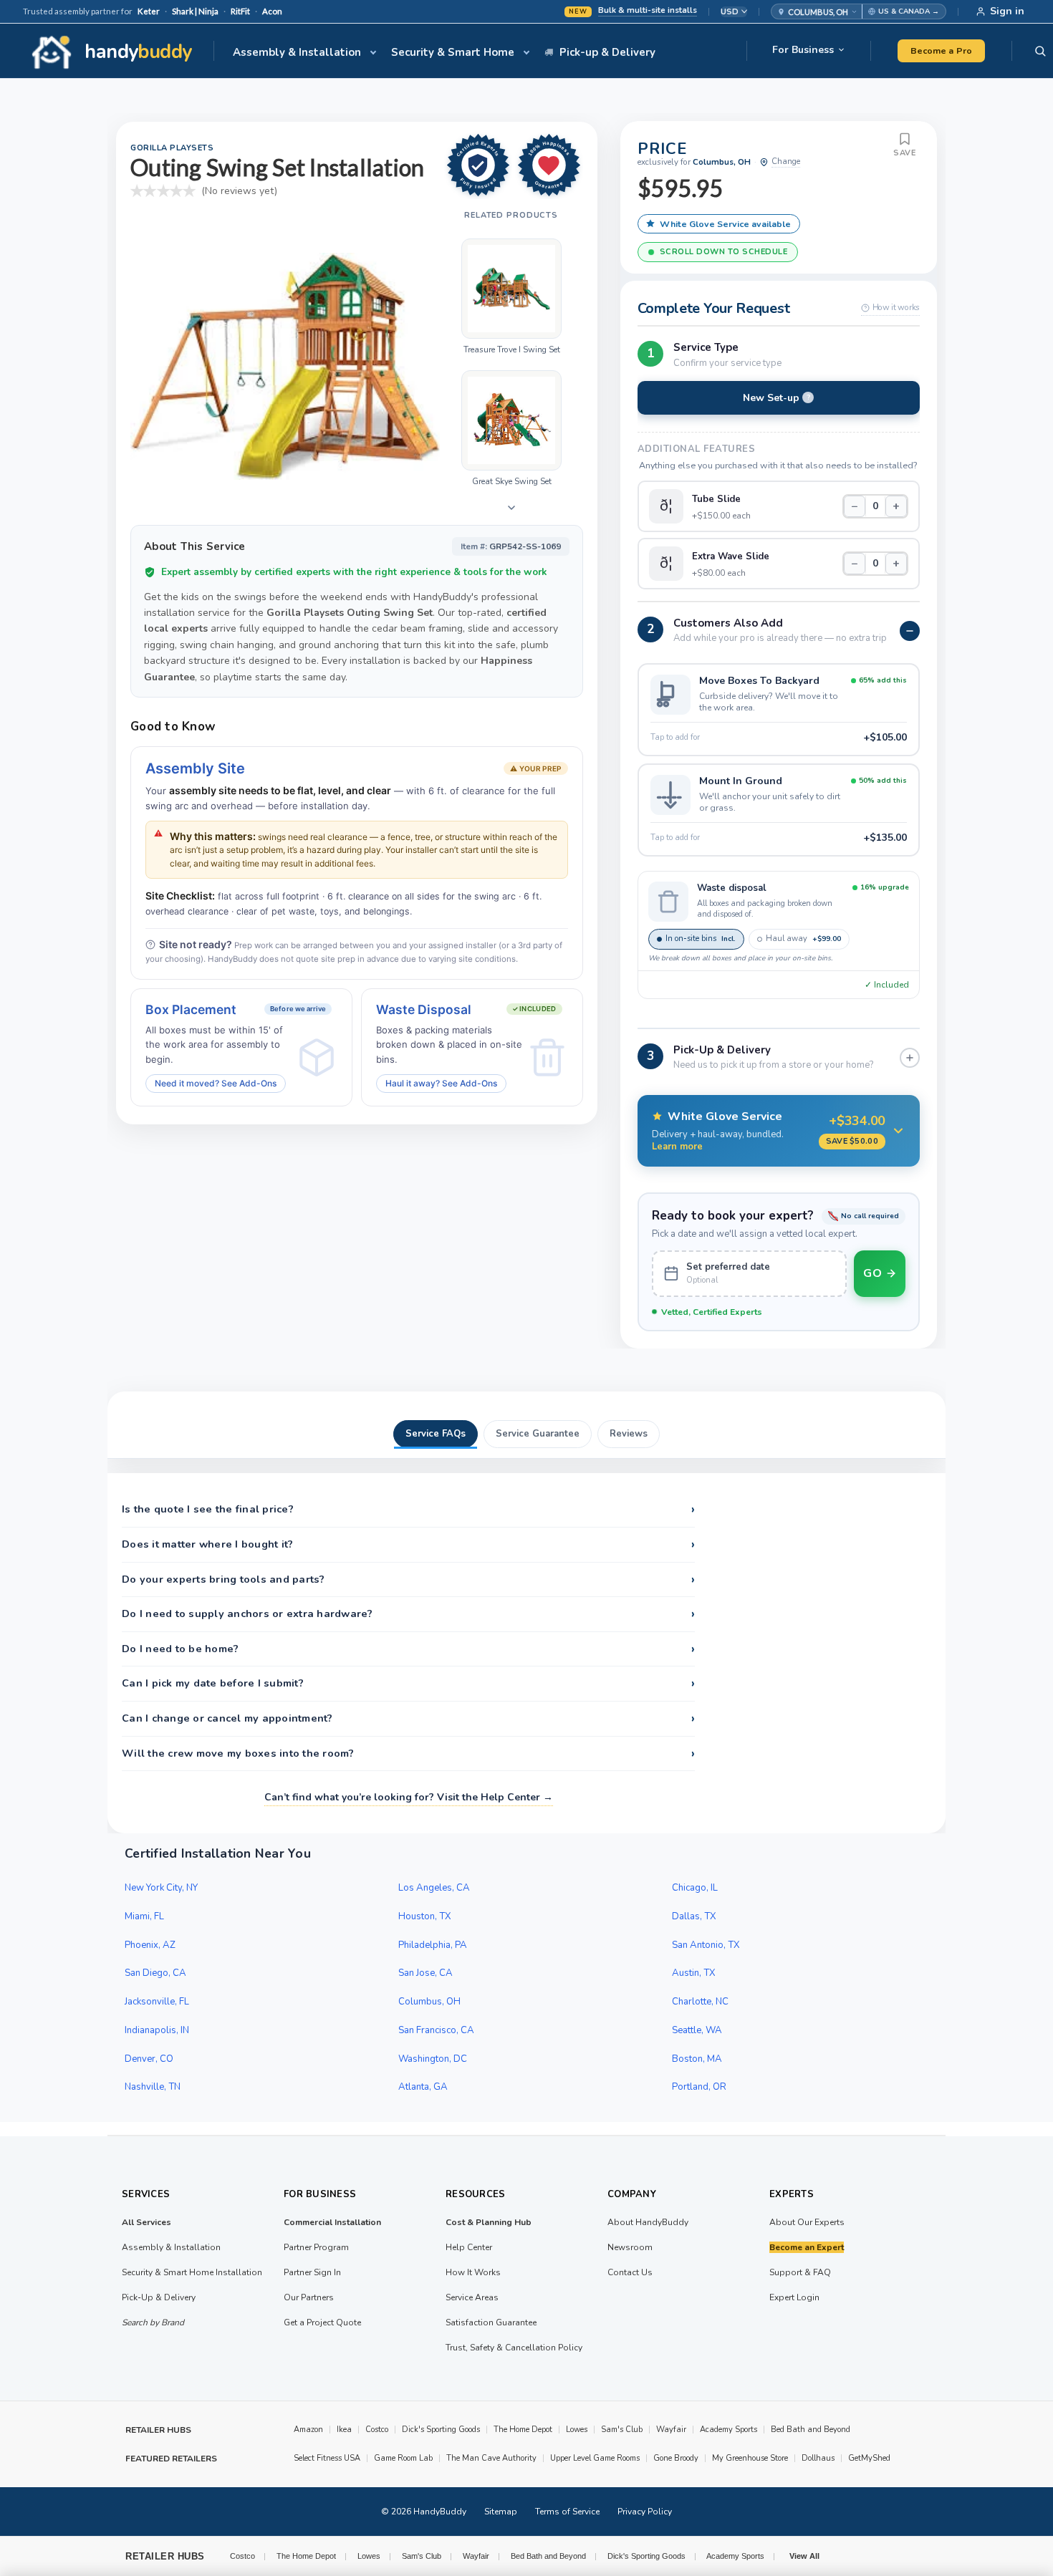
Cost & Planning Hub (489, 2222)
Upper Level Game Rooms (595, 2458)
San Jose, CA (425, 1973)
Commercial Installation (332, 2222)
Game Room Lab (403, 2458)
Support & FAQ (800, 2272)
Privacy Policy (645, 2512)
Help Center (469, 2247)
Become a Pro (941, 50)
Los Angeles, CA (434, 1888)
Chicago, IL (695, 1888)
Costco (377, 2430)
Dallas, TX (694, 1916)
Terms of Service (567, 2512)
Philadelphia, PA (433, 1945)
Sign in (1007, 11)
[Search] (1040, 51)
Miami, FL (144, 1916)
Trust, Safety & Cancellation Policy (514, 2348)
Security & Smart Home (453, 52)
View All (804, 2556)
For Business (803, 50)
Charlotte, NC (700, 2002)
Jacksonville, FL (157, 2002)
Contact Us (630, 2272)
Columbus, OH (429, 2002)
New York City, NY (161, 1888)
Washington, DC (433, 2059)
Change (786, 161)
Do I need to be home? (408, 1649)
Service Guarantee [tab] (538, 1434)
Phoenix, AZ (150, 1945)
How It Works (473, 2272)
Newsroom (630, 2247)
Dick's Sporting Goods (441, 2430)
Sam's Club (622, 2430)
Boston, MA (697, 2059)
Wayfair (671, 2430)
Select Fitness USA (327, 2458)
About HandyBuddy (648, 2222)
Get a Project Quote (322, 2322)
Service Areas (472, 2297)
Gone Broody (676, 2458)
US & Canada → (909, 11)
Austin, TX (694, 1973)
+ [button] (896, 506)
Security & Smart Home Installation (192, 2272)
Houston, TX (425, 1916)
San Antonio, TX (706, 1945)
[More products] (511, 508)
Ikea (344, 2430)
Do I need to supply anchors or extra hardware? (408, 1614)
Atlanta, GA (423, 2087)
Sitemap (501, 2512)
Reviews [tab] (629, 1434)
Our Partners (309, 2297)
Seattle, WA (697, 2030)
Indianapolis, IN (157, 2030)
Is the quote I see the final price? (408, 1510)
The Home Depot (523, 2430)
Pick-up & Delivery (607, 52)
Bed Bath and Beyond (811, 2430)
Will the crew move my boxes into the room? (408, 1754)
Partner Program (316, 2247)
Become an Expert (807, 2247)
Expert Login (794, 2297)
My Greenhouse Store (750, 2458)
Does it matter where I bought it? (408, 1545)
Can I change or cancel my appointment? (408, 1719)
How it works (896, 307)
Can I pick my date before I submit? (408, 1684)
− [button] (855, 506)
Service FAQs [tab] (436, 1434)
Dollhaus (818, 2458)
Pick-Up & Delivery (159, 2297)
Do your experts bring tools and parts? (408, 1580)
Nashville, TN (153, 2087)
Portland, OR (699, 2087)
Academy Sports (729, 2430)
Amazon (308, 2430)
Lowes (577, 2430)
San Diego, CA (155, 1973)
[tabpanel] (526, 1653)
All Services (146, 2222)
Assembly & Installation (297, 52)
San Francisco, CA (436, 2030)
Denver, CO (149, 2059)
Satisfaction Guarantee (491, 2322)
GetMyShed (869, 2458)
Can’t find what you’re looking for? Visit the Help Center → (409, 1797)
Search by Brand (153, 2322)
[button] (817, 11)
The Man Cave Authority (491, 2458)
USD (730, 12)
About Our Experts (807, 2222)
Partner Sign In (312, 2272)
